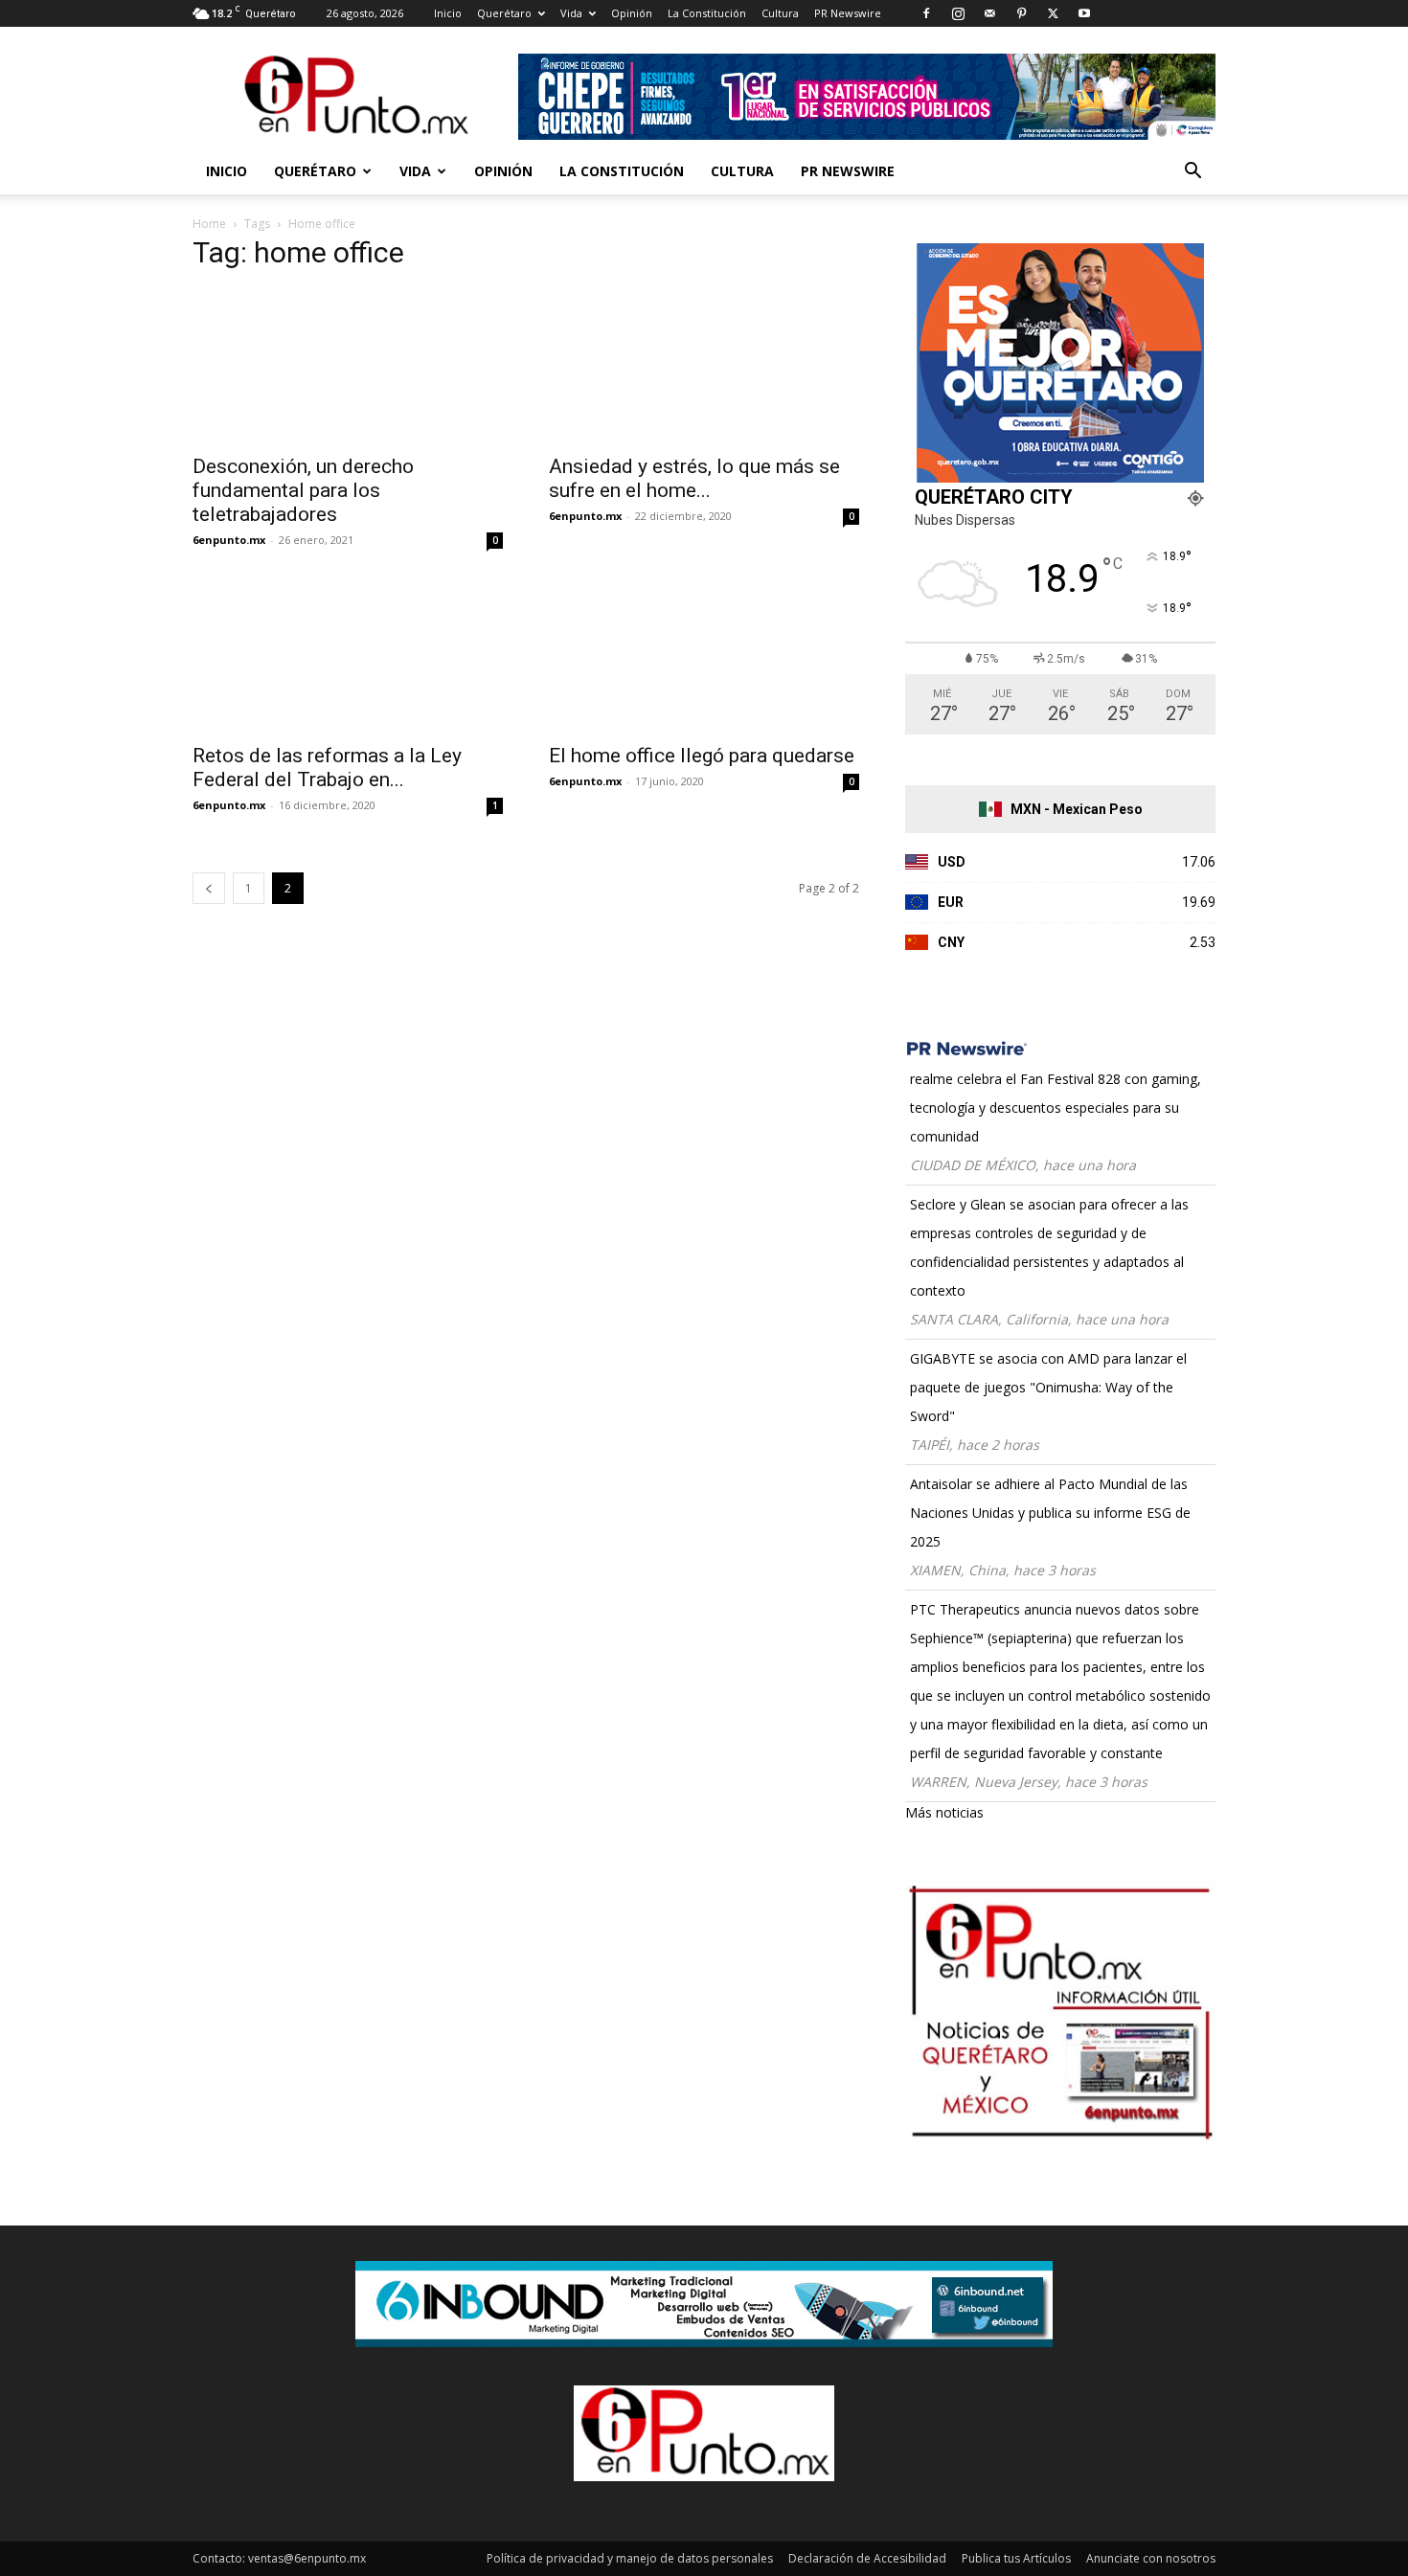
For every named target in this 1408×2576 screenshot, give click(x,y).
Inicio (448, 13)
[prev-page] (209, 888)
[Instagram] (958, 13)
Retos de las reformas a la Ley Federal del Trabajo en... (327, 768)
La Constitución (707, 13)
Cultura (780, 13)
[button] (1192, 173)
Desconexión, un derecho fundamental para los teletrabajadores (303, 490)
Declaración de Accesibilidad (867, 2558)
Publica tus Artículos (1016, 2558)
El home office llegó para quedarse (702, 756)
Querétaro (504, 13)
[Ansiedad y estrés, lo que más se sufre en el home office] (704, 366)
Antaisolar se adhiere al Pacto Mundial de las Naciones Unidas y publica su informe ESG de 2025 (1050, 1513)
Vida (571, 13)
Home (209, 224)
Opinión (632, 13)
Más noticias (944, 1812)
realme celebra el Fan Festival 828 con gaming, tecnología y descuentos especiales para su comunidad (1056, 1107)
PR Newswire (848, 13)
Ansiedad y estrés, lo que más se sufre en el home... (694, 478)
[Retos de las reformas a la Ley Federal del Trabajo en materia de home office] (348, 655)
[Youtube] (1084, 13)
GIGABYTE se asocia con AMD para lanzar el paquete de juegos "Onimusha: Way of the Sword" (1048, 1387)
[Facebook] (926, 13)
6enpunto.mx (229, 540)
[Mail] (989, 13)
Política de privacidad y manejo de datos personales (630, 2558)
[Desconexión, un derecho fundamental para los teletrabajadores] (348, 366)
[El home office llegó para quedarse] (704, 655)
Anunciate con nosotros (1151, 2558)
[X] (1053, 13)
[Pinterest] (1021, 13)
